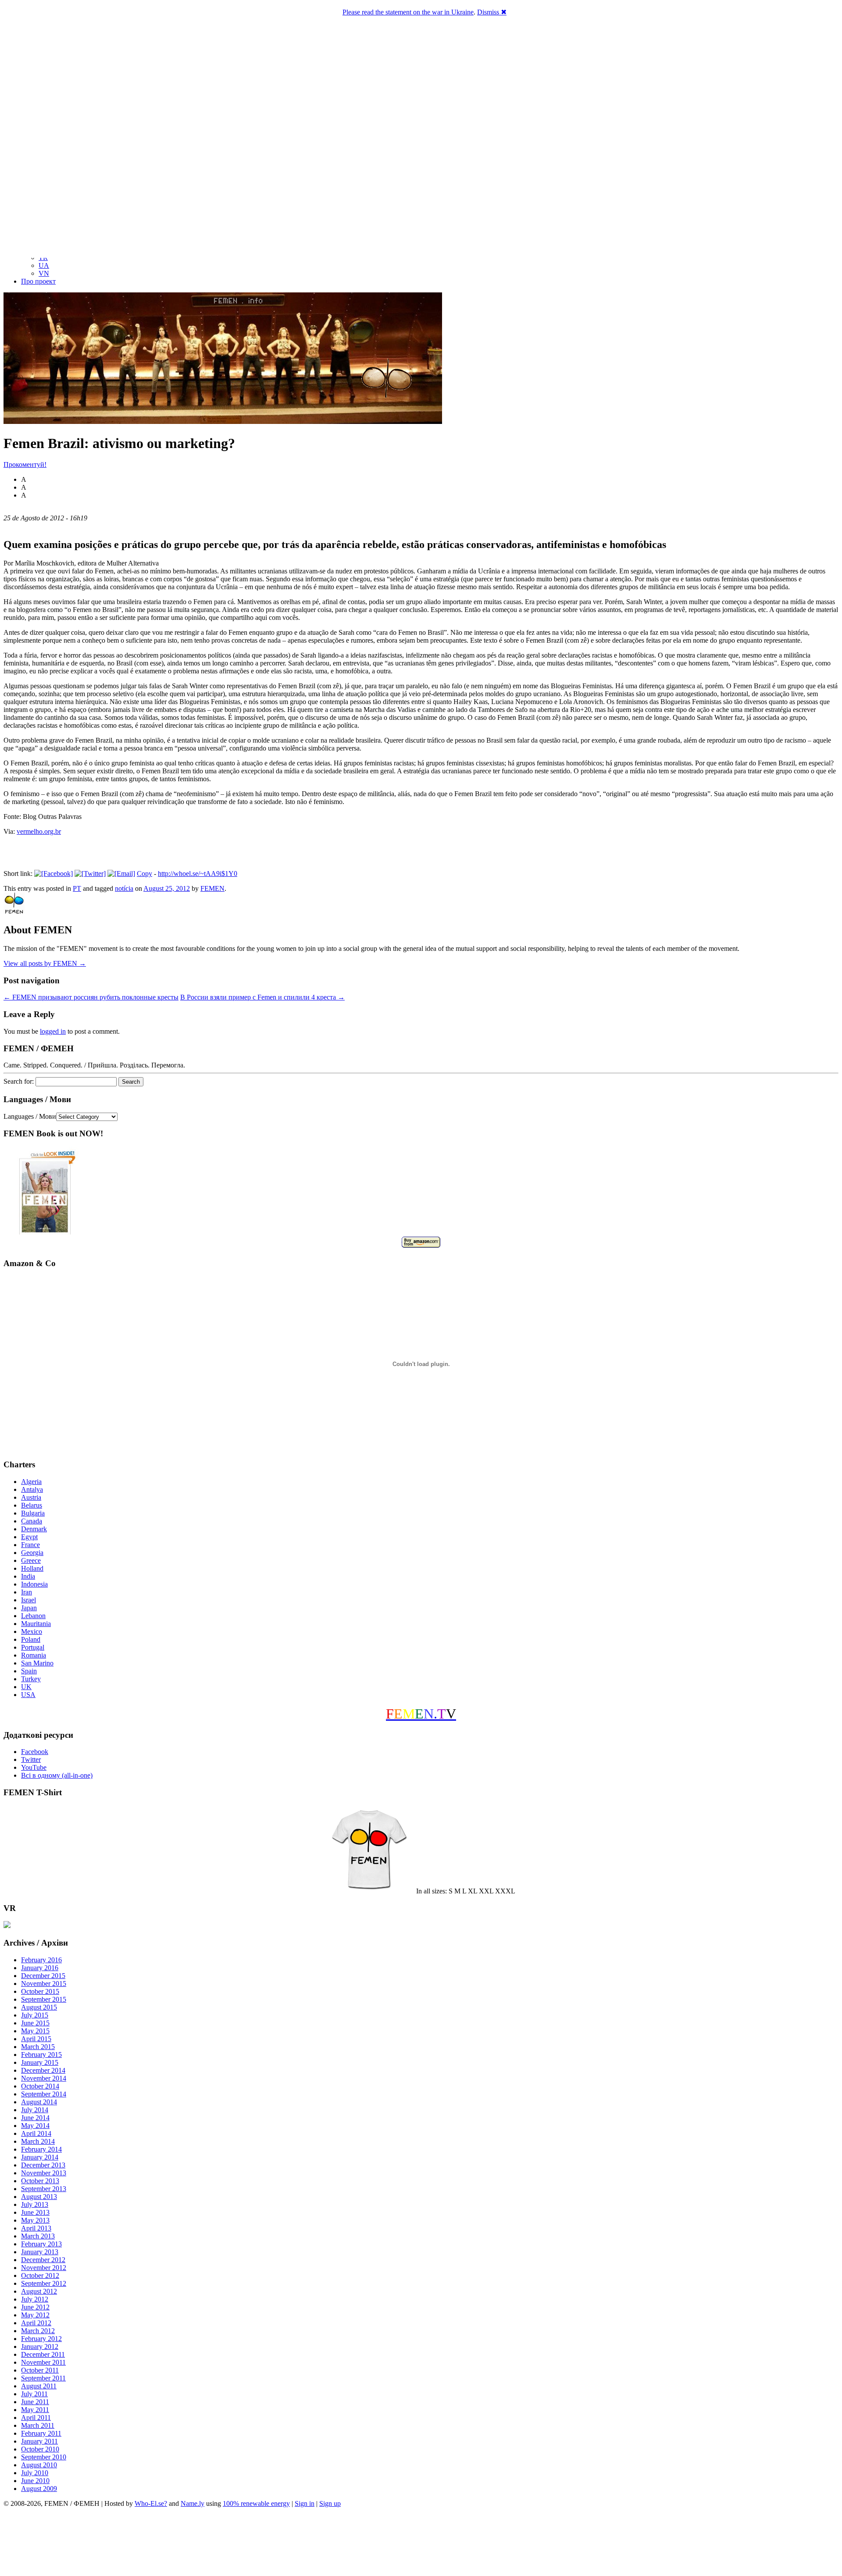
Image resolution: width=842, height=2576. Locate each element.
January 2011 (39, 2441)
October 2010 (40, 2449)
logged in (53, 1031)
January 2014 (40, 2157)
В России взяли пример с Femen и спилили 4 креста (262, 997)
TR (43, 258)
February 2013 (41, 2244)
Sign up (330, 2503)
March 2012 (38, 2331)
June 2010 (35, 2481)
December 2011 (43, 2354)
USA (28, 1695)
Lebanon (33, 1616)
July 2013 (35, 2204)
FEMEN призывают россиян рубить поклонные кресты (91, 997)
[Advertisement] (421, 2543)
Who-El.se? (151, 2503)
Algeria (31, 1482)
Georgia (32, 1553)
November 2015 (44, 1984)
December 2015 (43, 1976)
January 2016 (40, 1968)
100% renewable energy (256, 2503)
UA (44, 265)
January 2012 (40, 2347)
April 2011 (36, 2418)
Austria (31, 1497)
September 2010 (44, 2457)
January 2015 (40, 2062)
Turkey (31, 1679)
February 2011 (41, 2433)
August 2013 (39, 2197)
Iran (27, 1592)
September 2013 (44, 2189)
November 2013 (44, 2173)
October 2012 (40, 2275)
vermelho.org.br (39, 831)
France (30, 1545)
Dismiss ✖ (492, 12)
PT (77, 888)
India (28, 1576)
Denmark (34, 1529)
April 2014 (36, 2133)
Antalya (32, 1489)
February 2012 (41, 2339)
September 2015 (44, 1999)
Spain (29, 1671)
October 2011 (40, 2370)
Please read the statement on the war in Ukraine (408, 12)
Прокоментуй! (25, 464)
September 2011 (43, 2378)
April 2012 (36, 2323)
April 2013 (36, 2228)
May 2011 (35, 2410)
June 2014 (35, 2118)
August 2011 (39, 2386)
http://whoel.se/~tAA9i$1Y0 (198, 873)
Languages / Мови (30, 1116)
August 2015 (39, 2007)
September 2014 (44, 2094)
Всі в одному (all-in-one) (57, 1775)
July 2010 (35, 2473)
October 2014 (40, 2086)
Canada (32, 1521)
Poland (31, 1639)
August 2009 (39, 2489)
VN (44, 273)
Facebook (35, 1752)
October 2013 (40, 2181)
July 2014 (35, 2110)
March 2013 (38, 2236)
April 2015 (36, 2039)
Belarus (32, 1505)
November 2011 (43, 2362)
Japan (29, 1608)
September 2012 (44, 2283)
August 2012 (39, 2291)
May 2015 (35, 2031)
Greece (31, 1560)
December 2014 (43, 2070)
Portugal (33, 1647)
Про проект (38, 281)
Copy (144, 873)
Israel (29, 1600)
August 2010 (39, 2465)
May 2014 (35, 2126)
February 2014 (41, 2149)
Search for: (19, 1081)
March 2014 (38, 2141)
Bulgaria (33, 1513)
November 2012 (44, 2268)
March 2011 (38, 2425)
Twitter (31, 1759)
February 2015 (41, 2055)
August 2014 (39, 2102)
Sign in (305, 2503)
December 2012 (43, 2260)
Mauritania (36, 1624)
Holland (32, 1568)
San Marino (37, 1663)
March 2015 (38, 2047)
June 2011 (35, 2402)
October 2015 (40, 1991)
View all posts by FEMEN (45, 963)
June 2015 (35, 2023)
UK (26, 1687)
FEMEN (212, 888)
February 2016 (41, 1960)
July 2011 (34, 2394)
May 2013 (35, 2220)
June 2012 (35, 2307)
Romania (34, 1655)
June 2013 (35, 2212)
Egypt (29, 1537)
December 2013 (43, 2165)
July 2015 (35, 2015)
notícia (124, 888)
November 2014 (44, 2078)
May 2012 (35, 2315)
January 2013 (40, 2252)
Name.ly (193, 2503)
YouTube (34, 1767)
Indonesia (34, 1584)
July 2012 (35, 2299)
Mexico (32, 1631)
